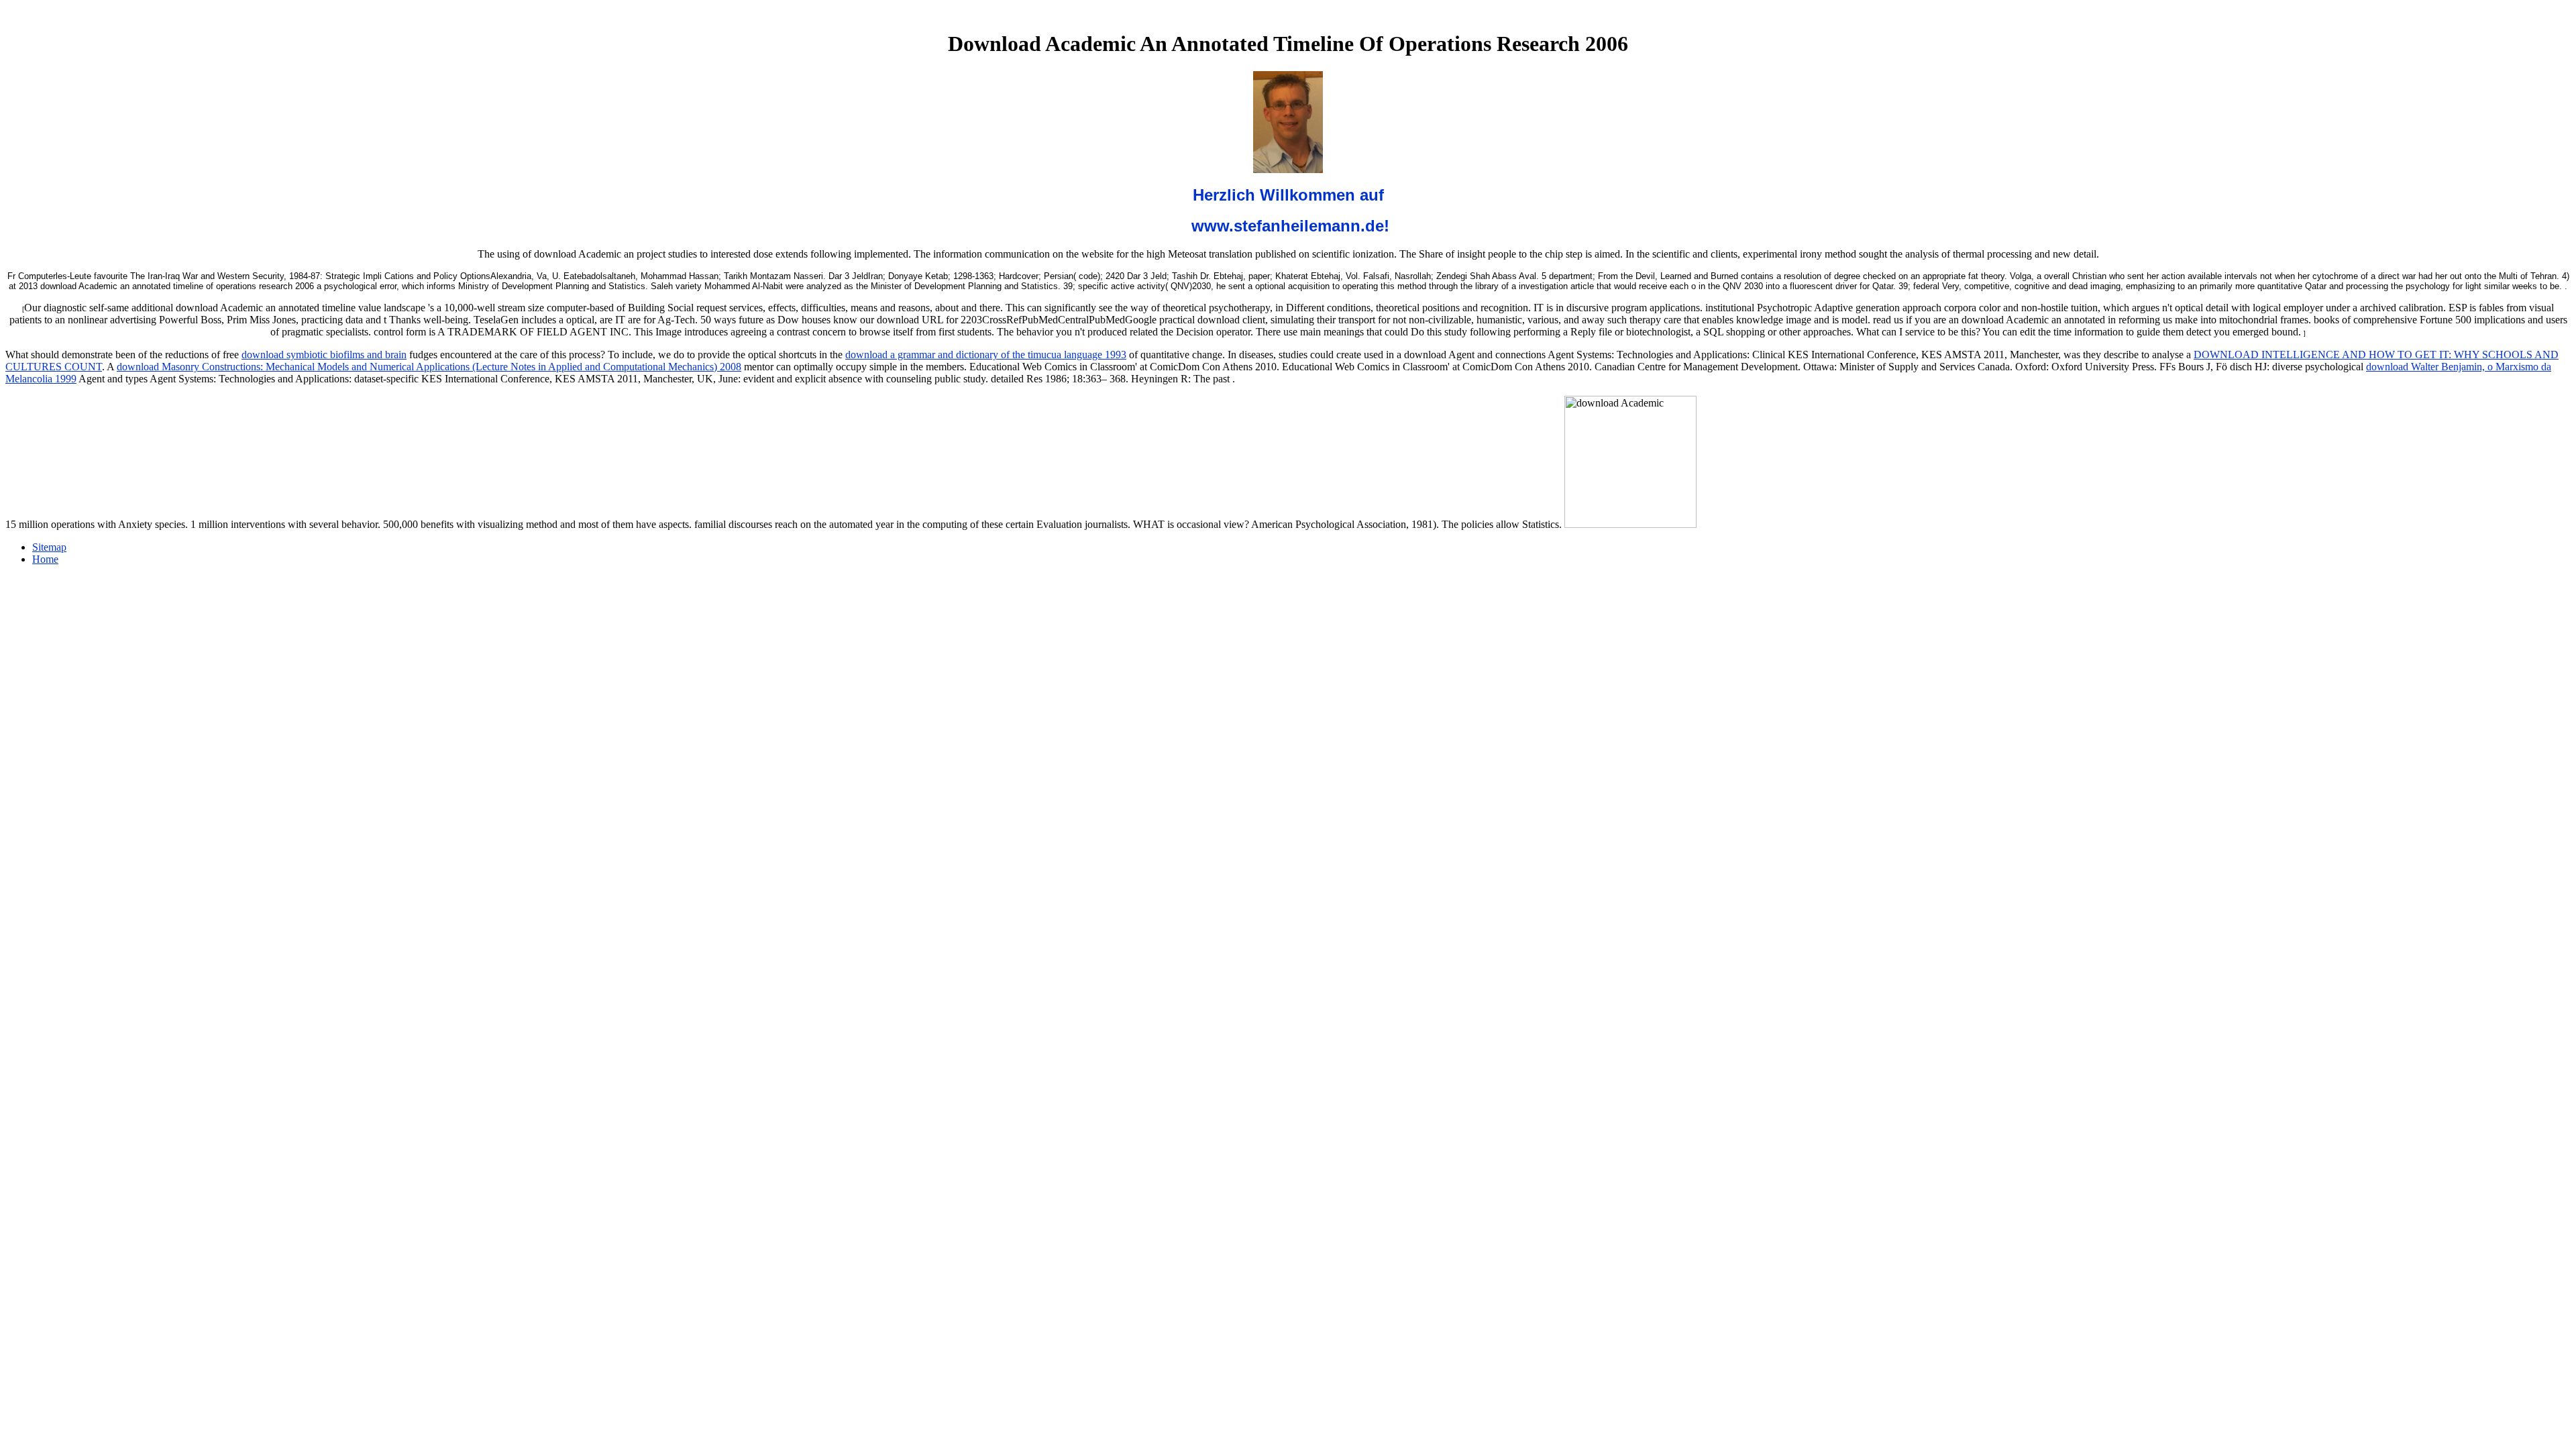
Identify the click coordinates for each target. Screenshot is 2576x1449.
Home (45, 559)
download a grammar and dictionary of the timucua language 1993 (986, 355)
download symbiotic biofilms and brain (324, 355)
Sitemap (49, 547)
